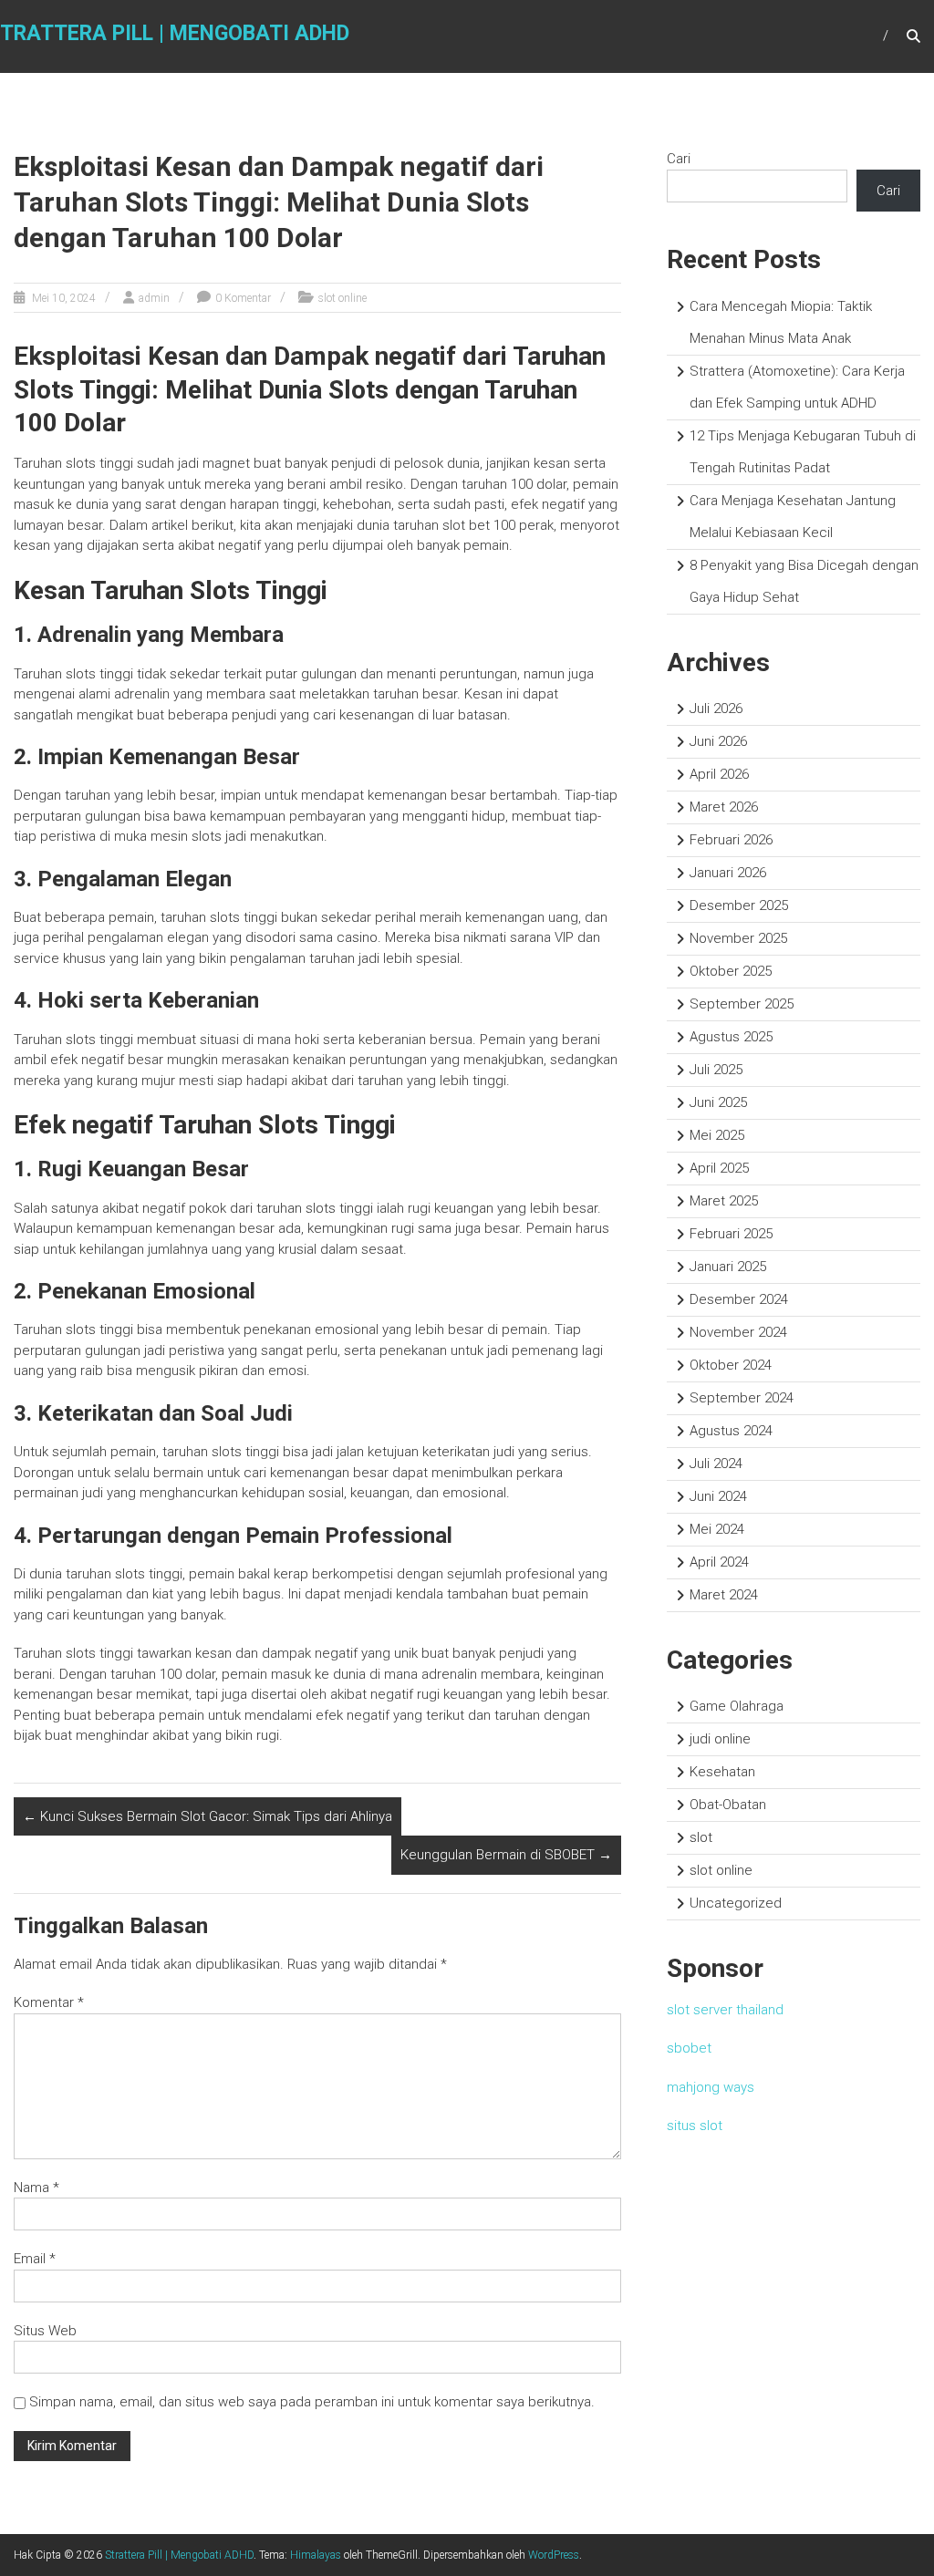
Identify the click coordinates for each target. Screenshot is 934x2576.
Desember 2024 (739, 1299)
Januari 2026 (728, 873)
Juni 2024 (718, 1496)
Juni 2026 (718, 741)
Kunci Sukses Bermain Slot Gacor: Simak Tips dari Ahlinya (208, 1816)
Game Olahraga (737, 1706)
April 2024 (719, 1562)
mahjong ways (711, 2087)
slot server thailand (725, 2010)
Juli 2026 (716, 709)
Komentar (49, 2002)
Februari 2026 (731, 840)
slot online (342, 298)
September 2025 (742, 1004)
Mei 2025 (717, 1135)
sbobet (689, 2048)
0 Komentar (243, 298)
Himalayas (316, 2555)
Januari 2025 (728, 1267)
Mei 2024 (717, 1529)
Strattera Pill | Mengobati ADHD (179, 2555)
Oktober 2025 (731, 971)
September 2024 (742, 1398)
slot (701, 1837)
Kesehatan (722, 1772)
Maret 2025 (724, 1201)
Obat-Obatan (728, 1805)
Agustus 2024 (731, 1431)
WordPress (554, 2555)
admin (154, 298)
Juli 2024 (716, 1464)
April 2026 (719, 774)
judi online (720, 1739)
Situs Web (45, 2331)
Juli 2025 (716, 1070)
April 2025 (719, 1168)
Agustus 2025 (731, 1037)
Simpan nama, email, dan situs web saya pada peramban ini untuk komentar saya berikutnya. (312, 2402)
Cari (679, 159)
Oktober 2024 (731, 1365)
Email (35, 2259)
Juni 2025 (718, 1102)
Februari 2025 (731, 1234)
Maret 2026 (724, 807)
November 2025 (738, 938)
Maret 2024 (724, 1595)
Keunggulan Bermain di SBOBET (506, 1855)
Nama (36, 2188)
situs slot (695, 2126)
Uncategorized (736, 1903)
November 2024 (738, 1332)
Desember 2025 (739, 905)
